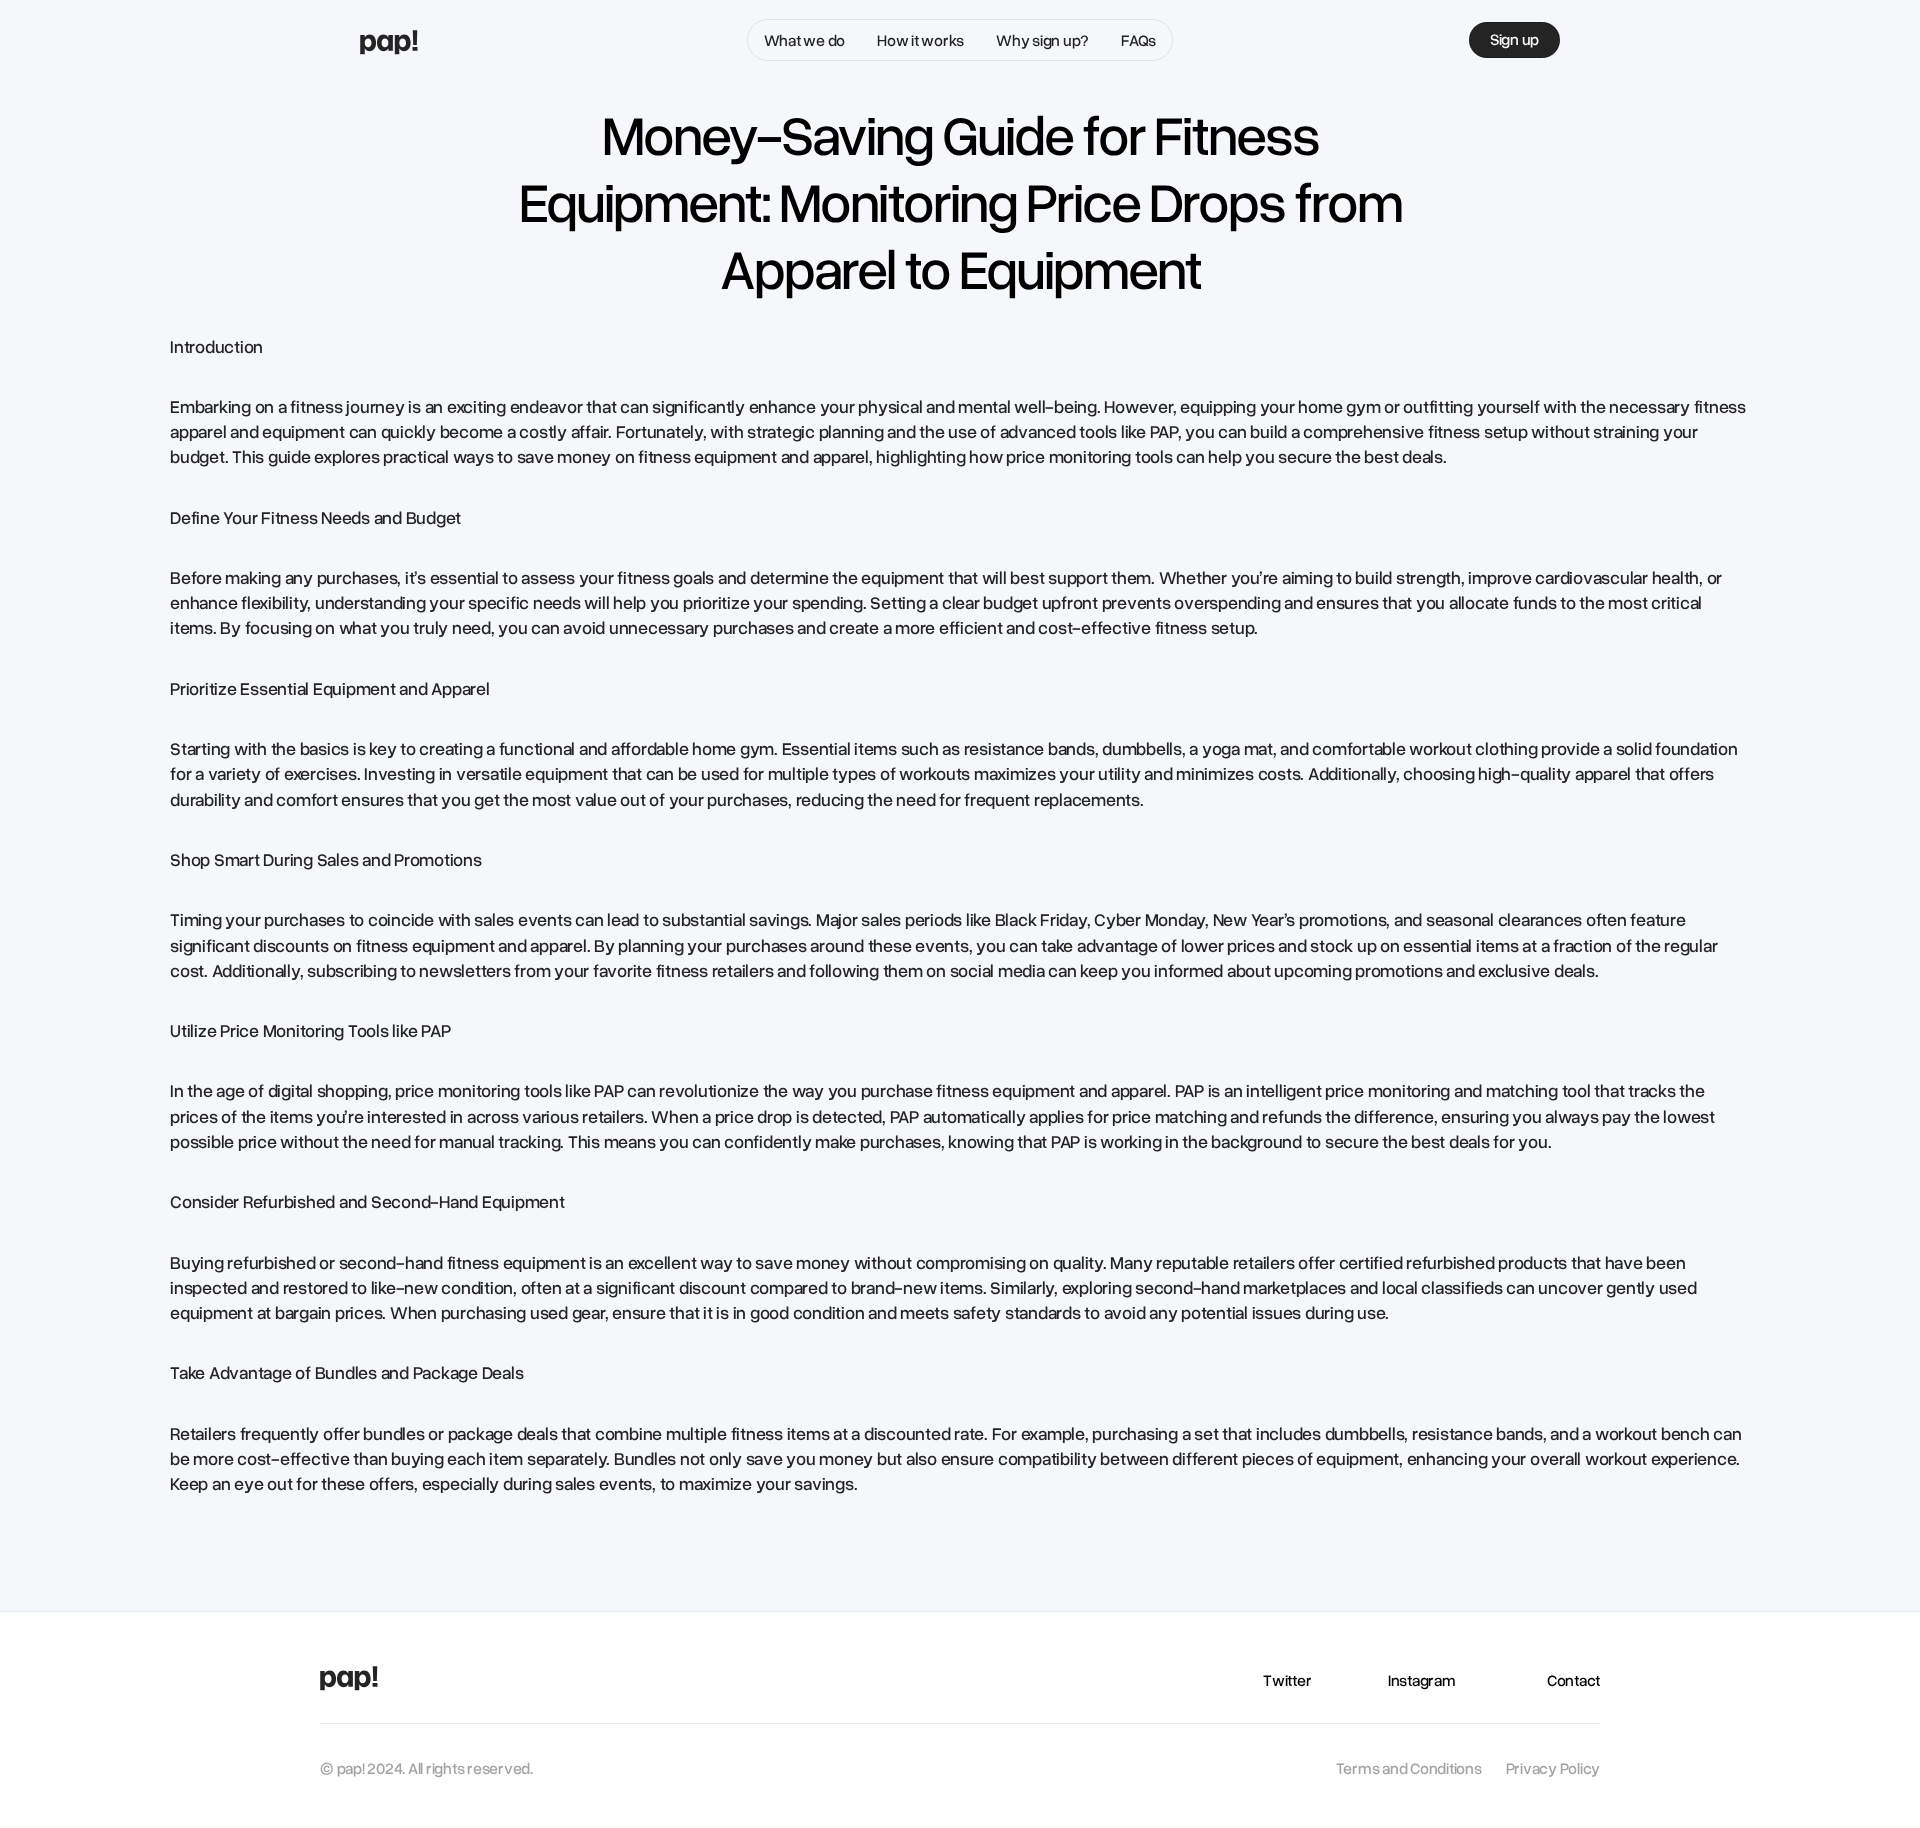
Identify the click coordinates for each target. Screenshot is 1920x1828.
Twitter (1287, 1680)
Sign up (1514, 39)
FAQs (1138, 40)
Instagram (1422, 1680)
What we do (805, 40)
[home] (389, 40)
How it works (920, 40)
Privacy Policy (1553, 1768)
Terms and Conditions (1409, 1768)
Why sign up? (1042, 40)
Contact (1573, 1680)
